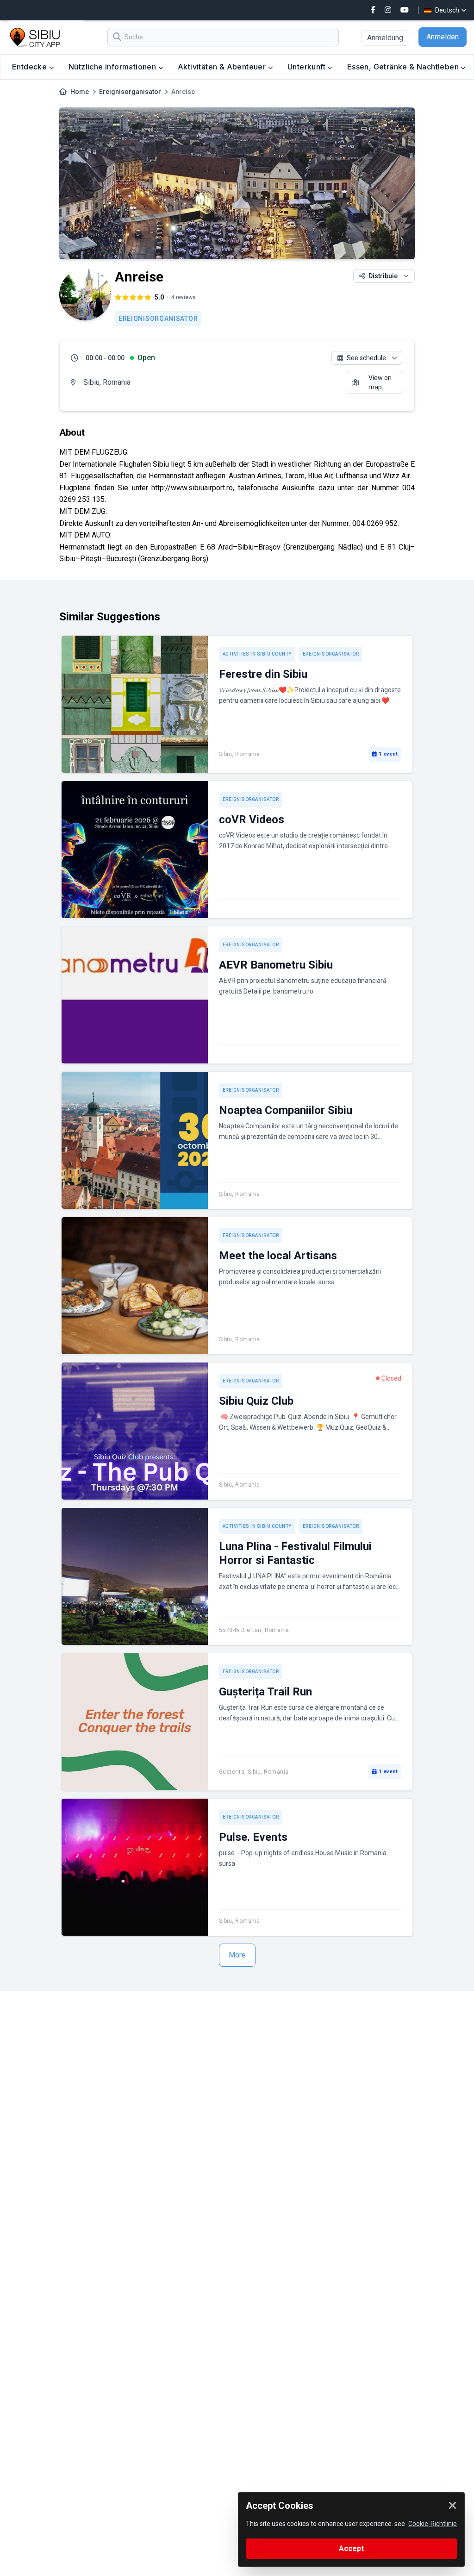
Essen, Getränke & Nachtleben (404, 67)
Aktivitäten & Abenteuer (223, 67)
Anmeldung (385, 38)
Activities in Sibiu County (257, 654)
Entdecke (31, 67)
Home (80, 92)
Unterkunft (307, 67)
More (237, 1955)
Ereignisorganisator (130, 92)
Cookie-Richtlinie (433, 2524)
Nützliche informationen (113, 67)
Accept (351, 2548)
